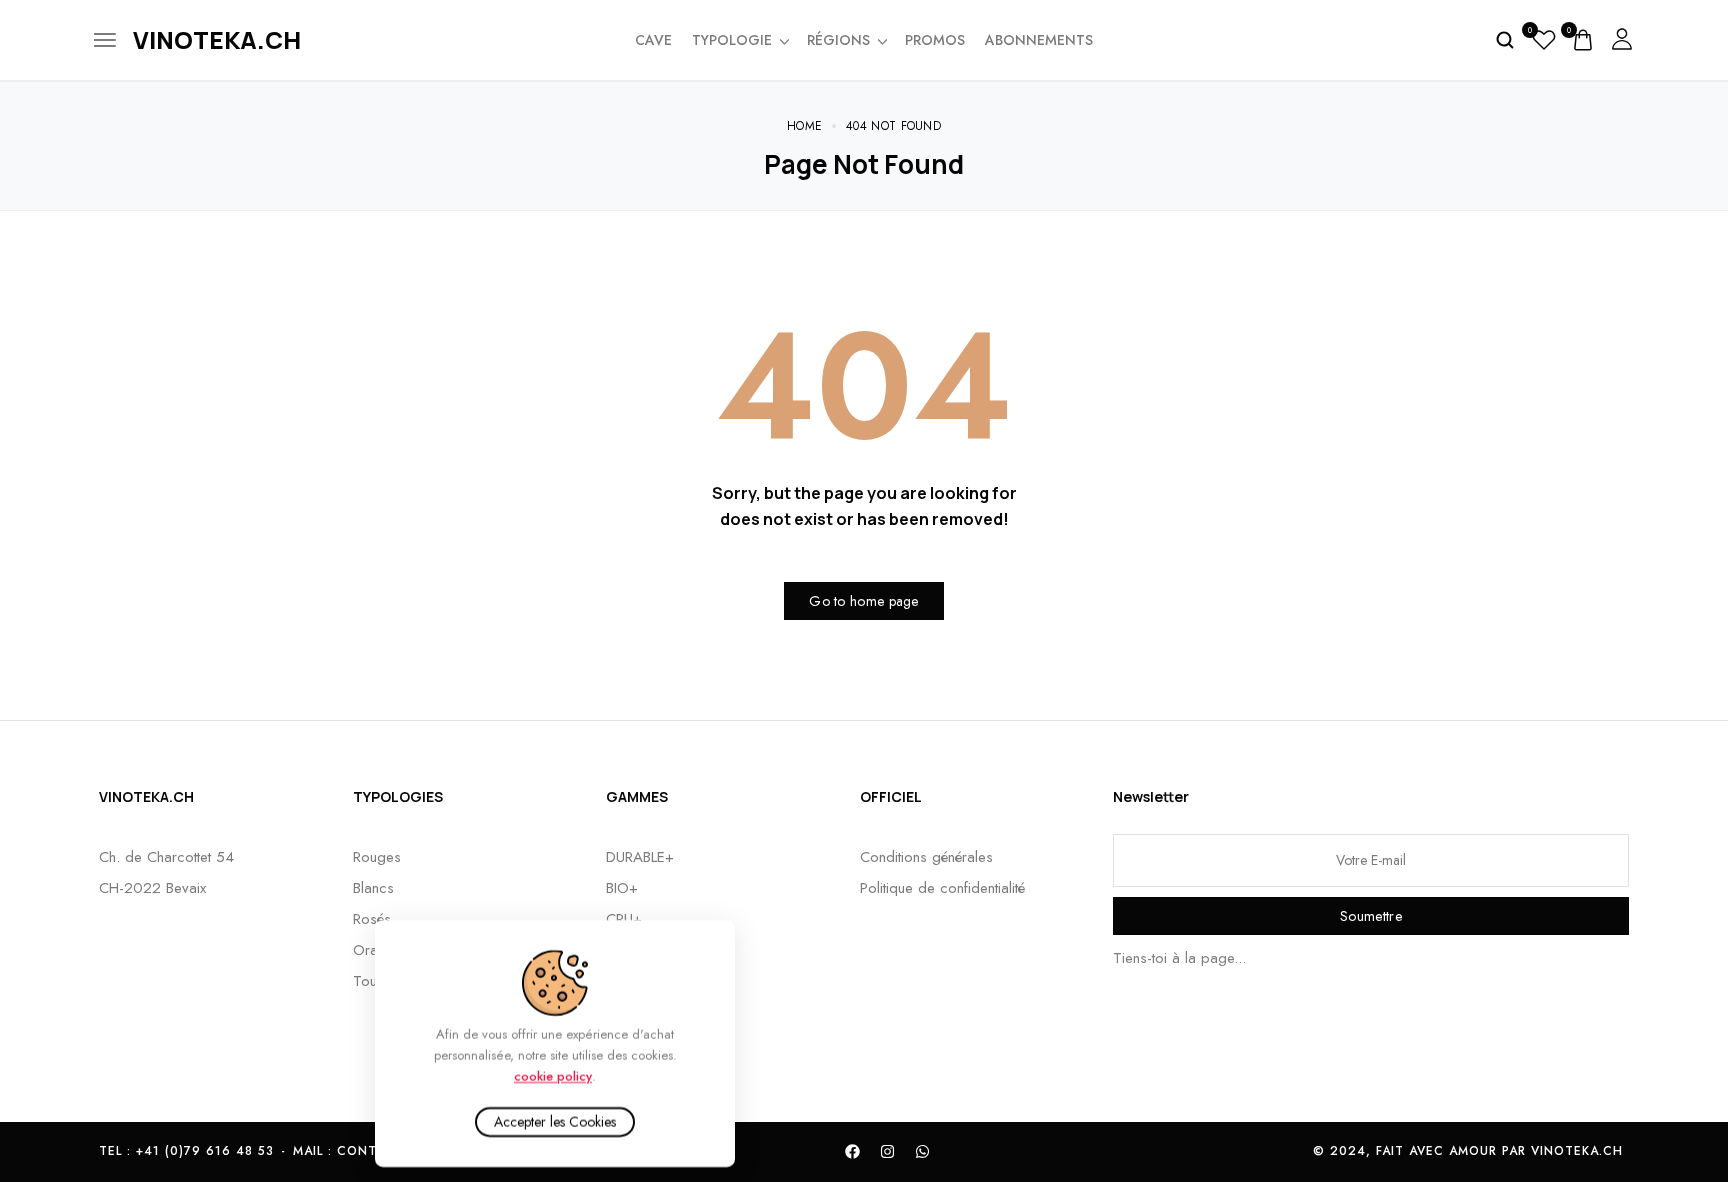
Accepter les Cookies (555, 1122)
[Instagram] (888, 1152)
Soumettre (1371, 916)
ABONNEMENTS (1039, 40)
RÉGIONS (838, 40)
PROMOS (935, 40)
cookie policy (553, 1075)
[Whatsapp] (923, 1152)
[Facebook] (853, 1152)
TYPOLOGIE (732, 40)
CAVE (653, 40)
